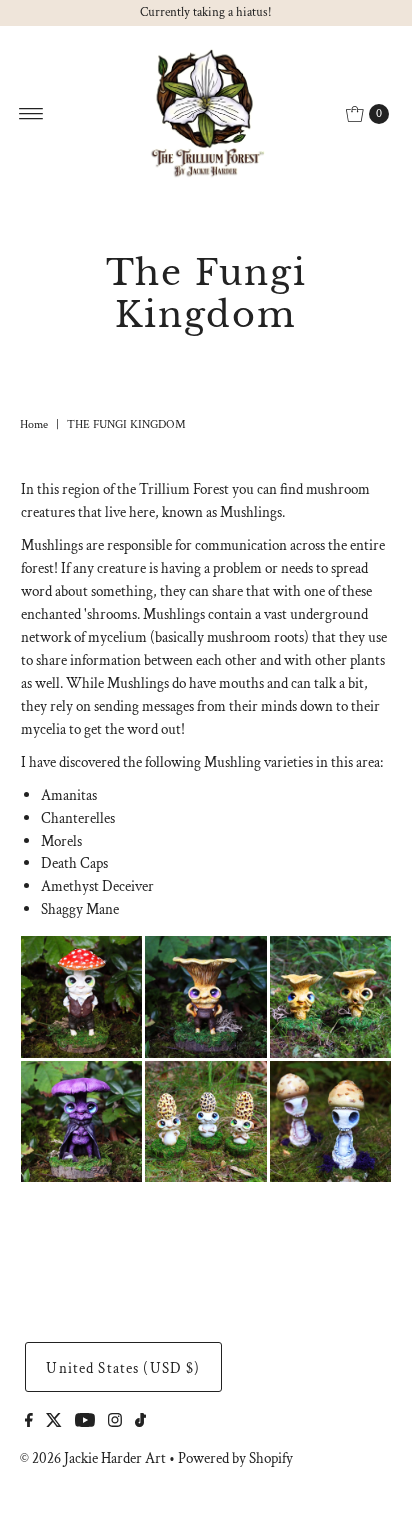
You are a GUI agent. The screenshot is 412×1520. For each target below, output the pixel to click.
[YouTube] (85, 1422)
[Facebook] (29, 1422)
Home (34, 424)
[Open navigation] (31, 114)
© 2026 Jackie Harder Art (93, 1458)
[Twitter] (54, 1422)
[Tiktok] (140, 1422)
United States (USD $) (123, 1368)
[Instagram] (115, 1422)
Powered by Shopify (235, 1458)
